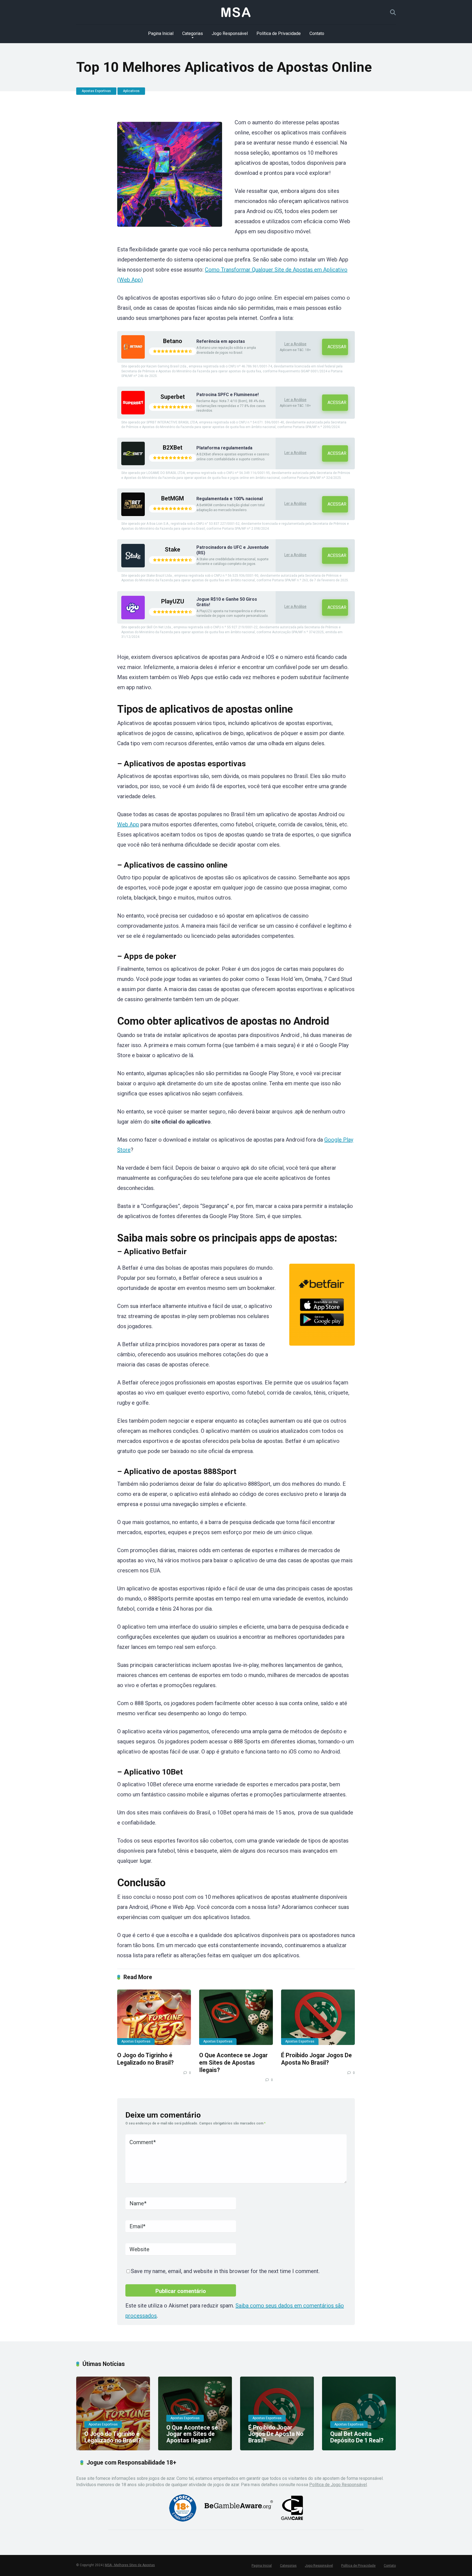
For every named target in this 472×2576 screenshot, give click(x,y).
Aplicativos (131, 91)
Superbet (173, 397)
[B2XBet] (133, 464)
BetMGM (172, 498)
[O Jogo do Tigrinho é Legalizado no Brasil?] (154, 2017)
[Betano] (133, 357)
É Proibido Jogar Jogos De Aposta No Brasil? (316, 2059)
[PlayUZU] (133, 618)
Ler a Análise (295, 344)
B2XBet (173, 448)
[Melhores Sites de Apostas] (236, 12)
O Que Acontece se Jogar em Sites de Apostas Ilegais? (233, 2062)
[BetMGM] (133, 515)
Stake (172, 549)
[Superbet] (133, 413)
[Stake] (133, 566)
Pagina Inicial (161, 33)
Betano (173, 341)
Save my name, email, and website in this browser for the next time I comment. (225, 2271)
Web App (128, 824)
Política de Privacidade (279, 33)
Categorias (193, 33)
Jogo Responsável (230, 33)
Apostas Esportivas (96, 91)
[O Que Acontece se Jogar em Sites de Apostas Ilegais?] (236, 2017)
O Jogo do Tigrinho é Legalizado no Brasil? (145, 2059)
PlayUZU (173, 601)
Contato (317, 33)
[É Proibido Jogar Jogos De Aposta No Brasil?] (318, 2017)
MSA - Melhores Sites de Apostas (130, 2565)
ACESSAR (337, 347)
